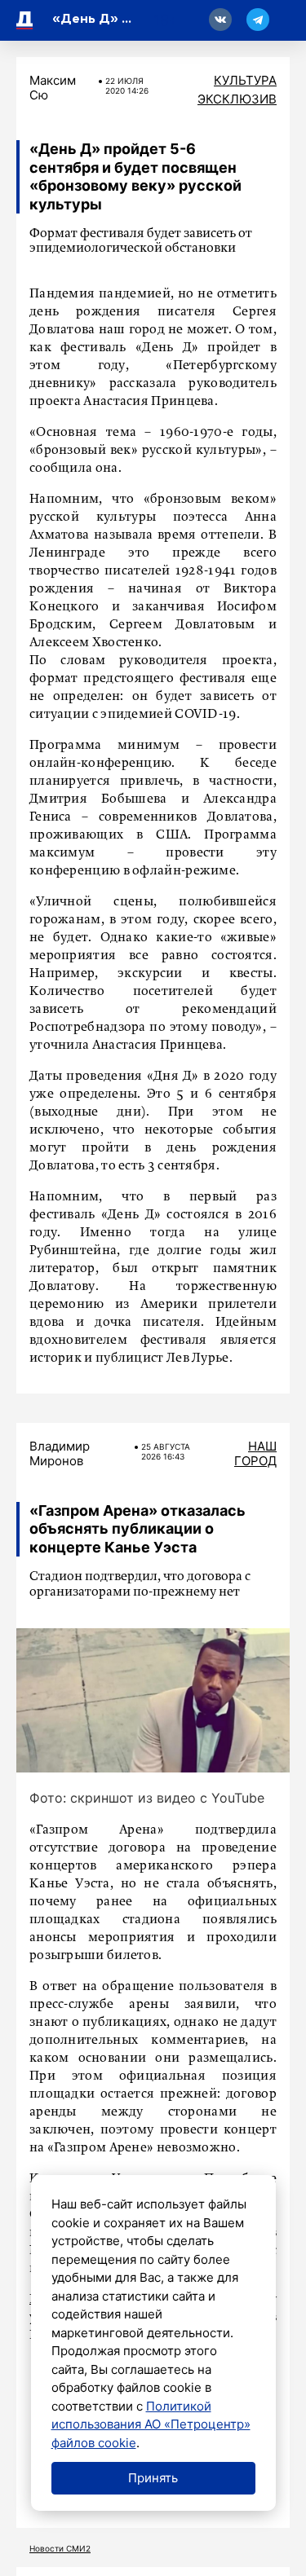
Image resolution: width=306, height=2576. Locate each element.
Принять (153, 2478)
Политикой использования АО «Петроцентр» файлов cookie (151, 2424)
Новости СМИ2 (60, 2548)
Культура (245, 80)
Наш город (255, 1453)
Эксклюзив (237, 99)
